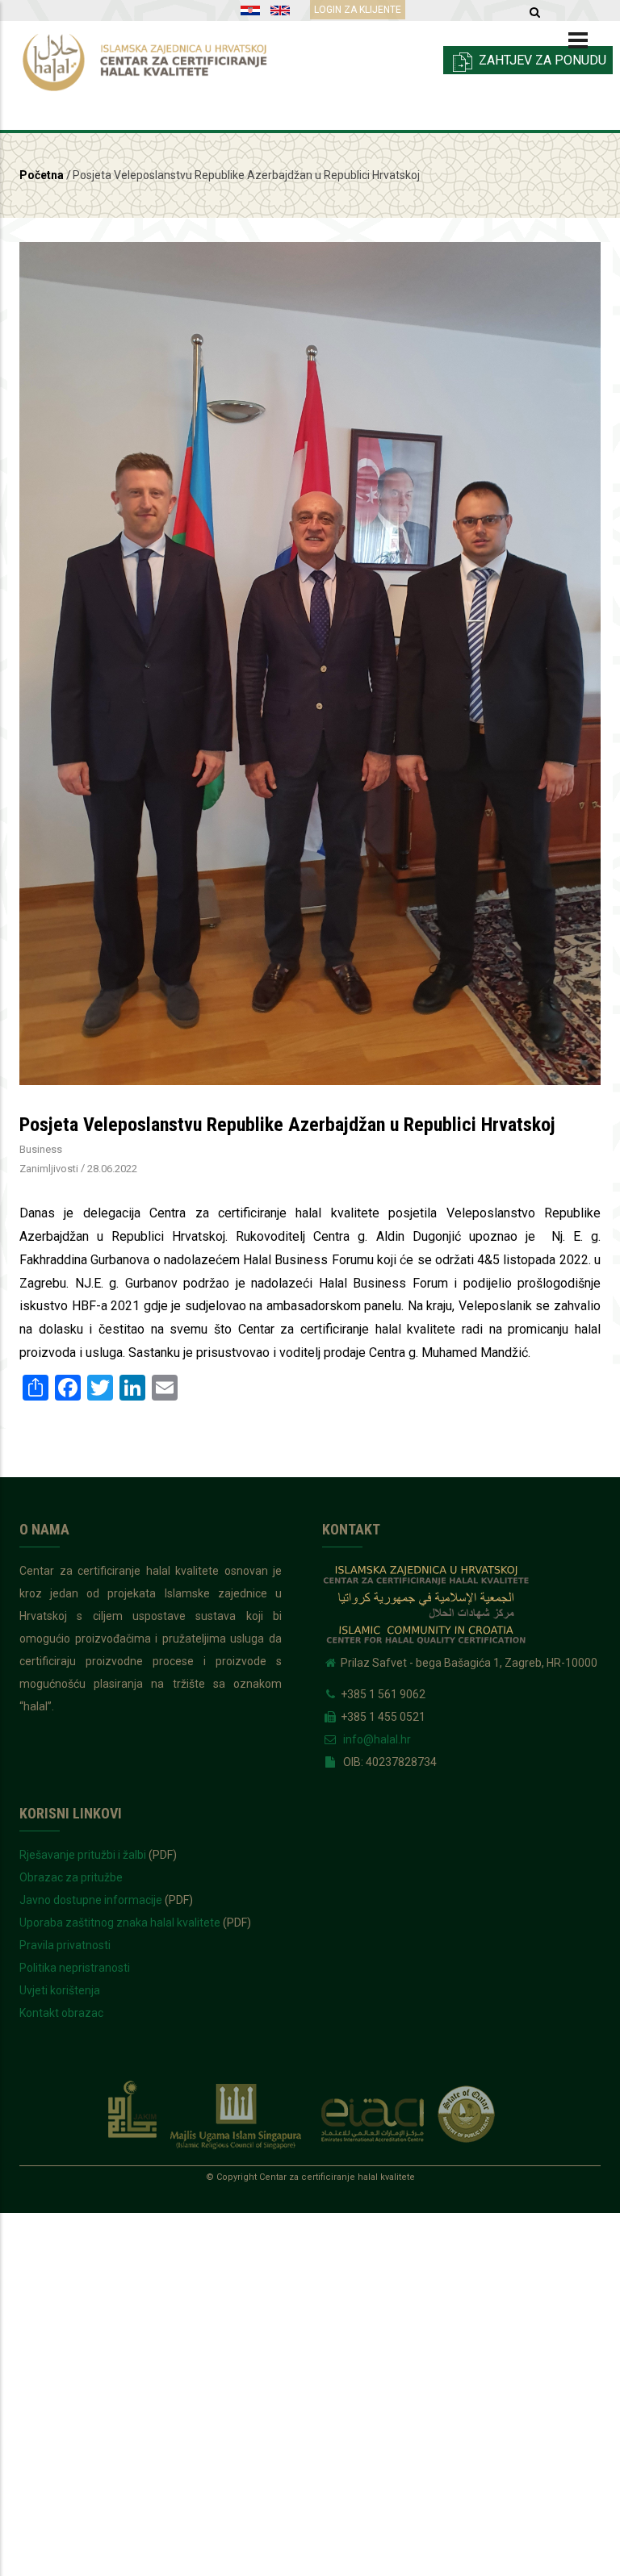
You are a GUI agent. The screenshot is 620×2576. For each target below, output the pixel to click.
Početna (42, 175)
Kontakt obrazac (61, 2013)
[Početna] (159, 58)
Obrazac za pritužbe (71, 1877)
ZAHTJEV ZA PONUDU (541, 60)
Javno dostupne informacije (91, 1900)
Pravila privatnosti (65, 1945)
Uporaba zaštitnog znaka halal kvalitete (120, 1923)
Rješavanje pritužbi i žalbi (83, 1855)
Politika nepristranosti (75, 1968)
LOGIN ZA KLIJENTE (358, 10)
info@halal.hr (376, 1739)
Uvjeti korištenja (60, 1990)
